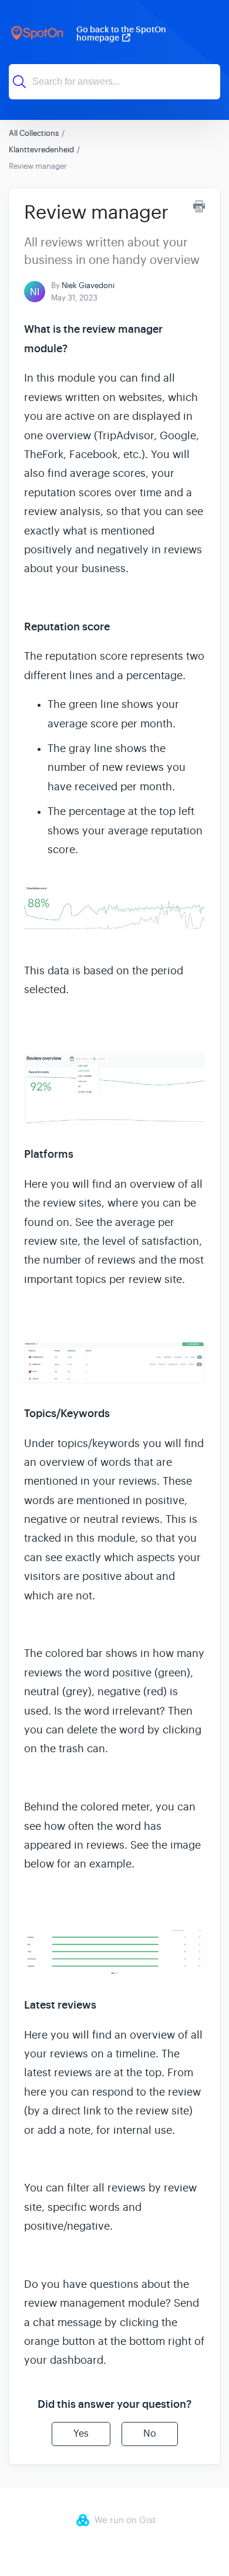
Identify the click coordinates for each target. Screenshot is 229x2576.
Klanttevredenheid (41, 150)
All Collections (34, 133)
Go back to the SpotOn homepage (121, 34)
